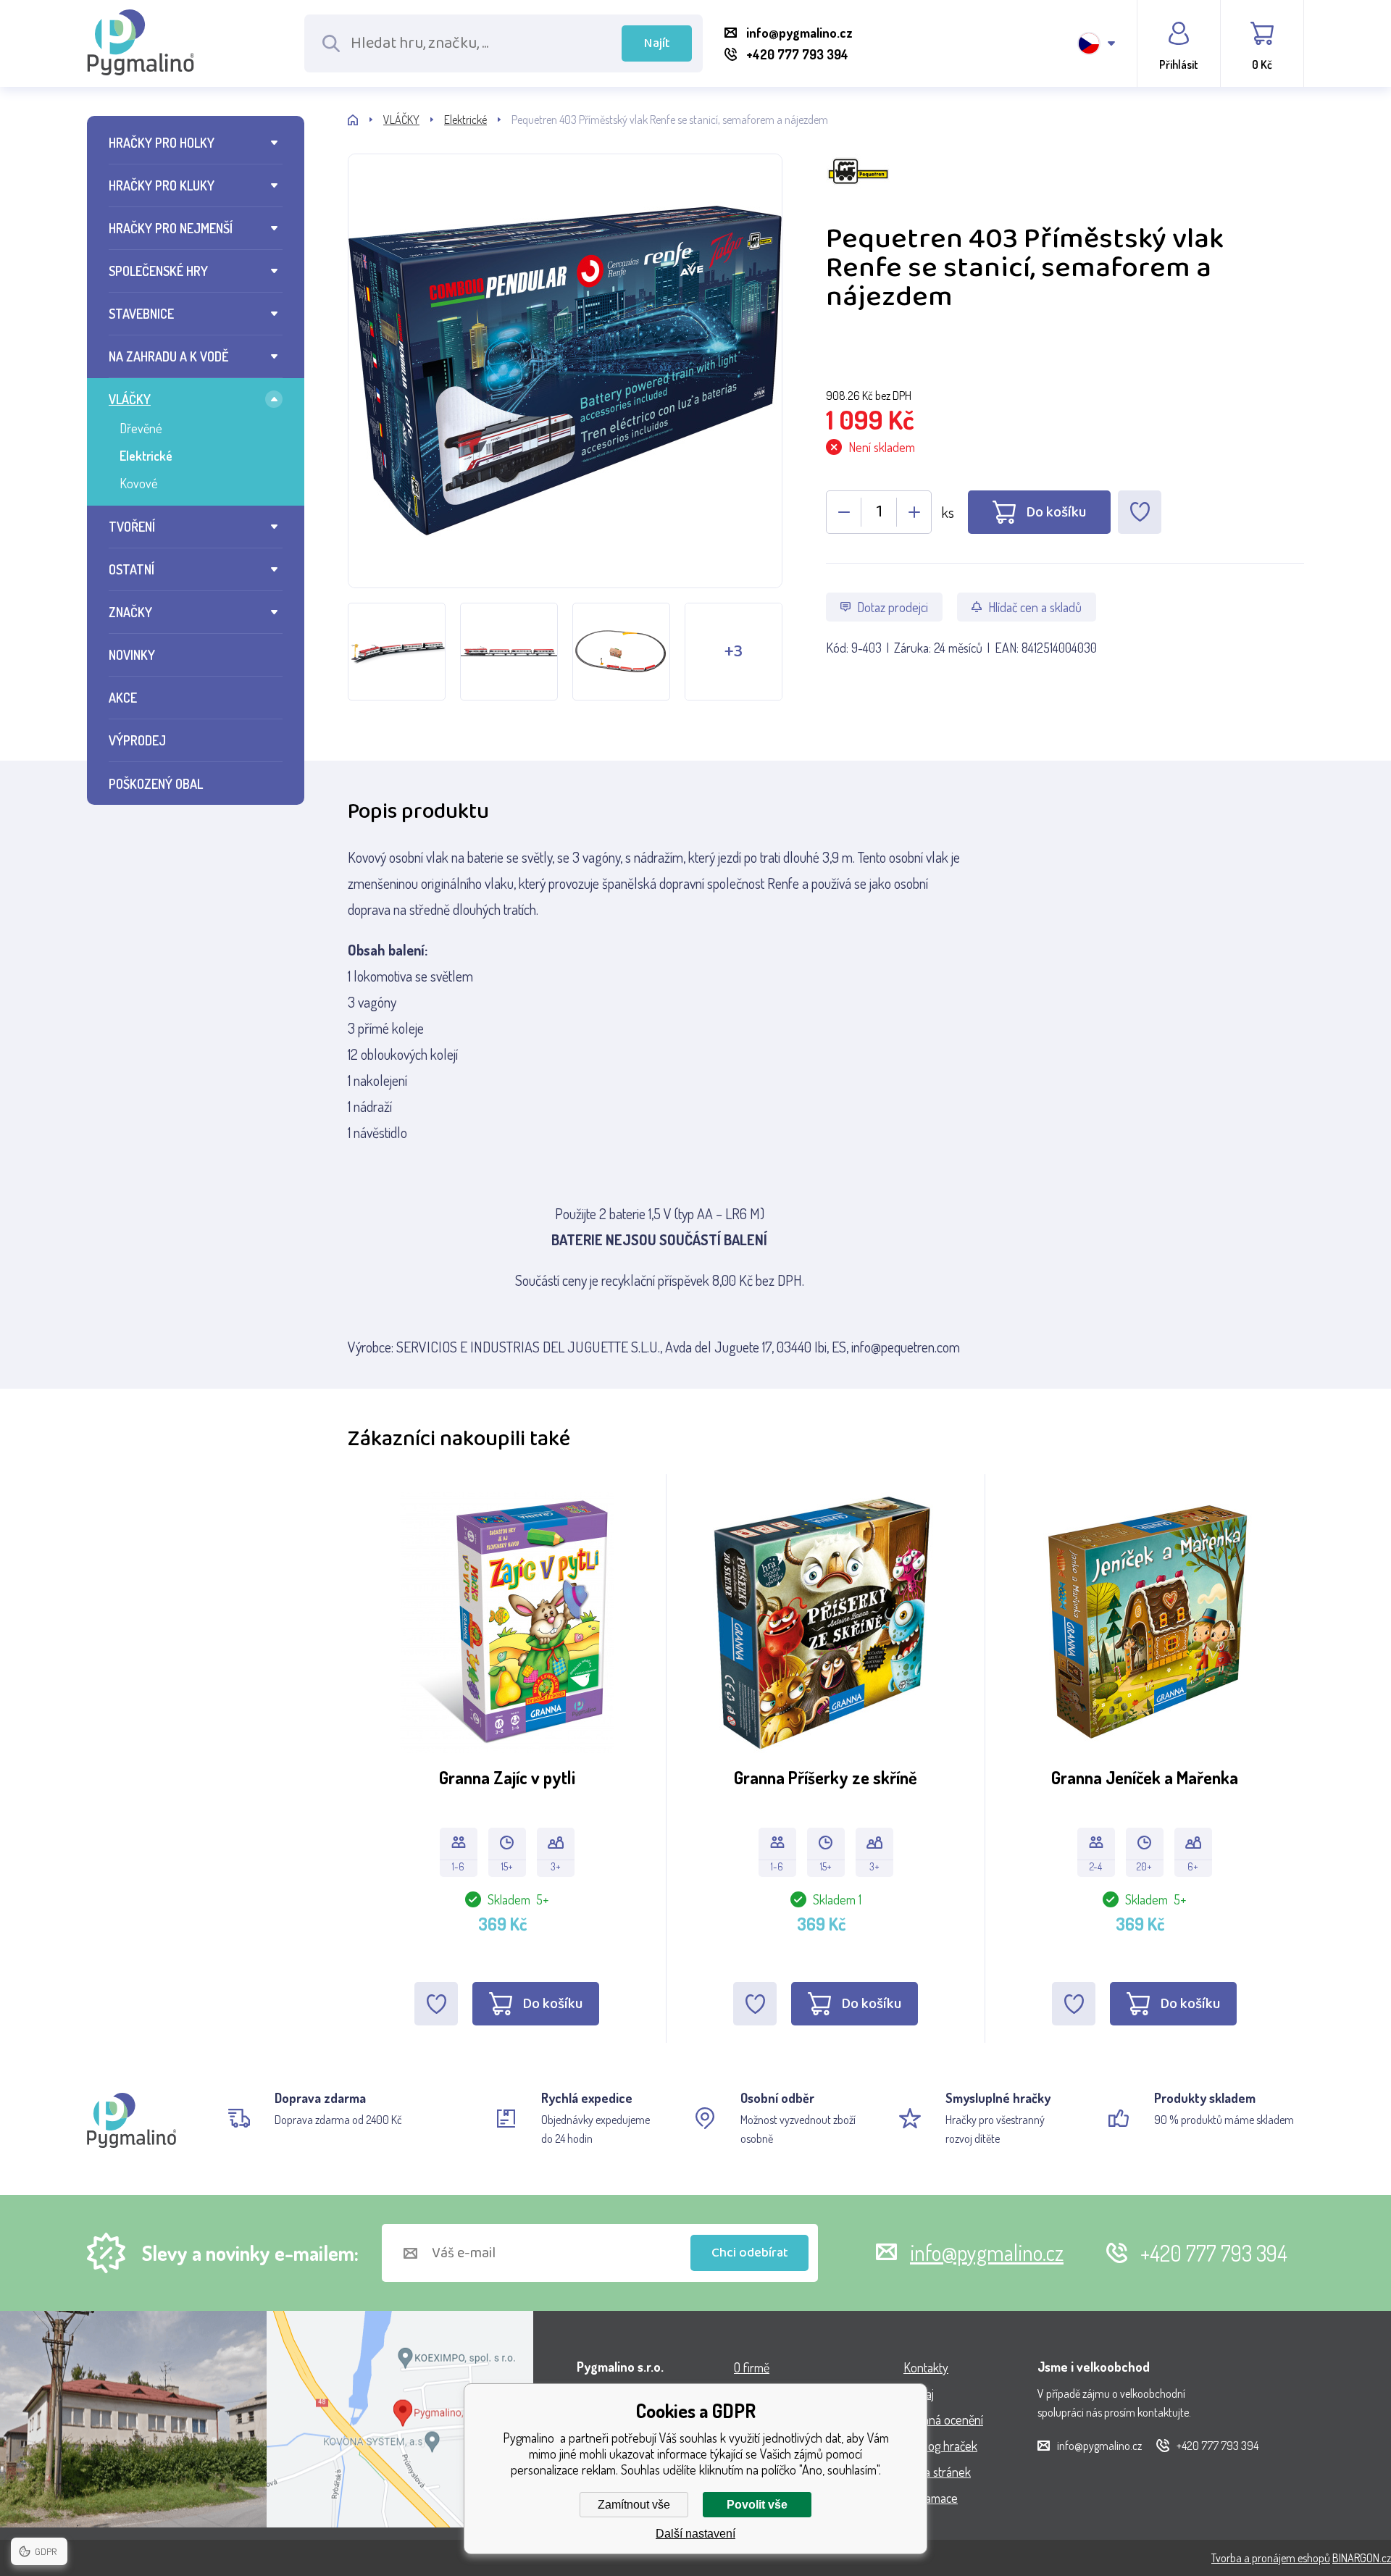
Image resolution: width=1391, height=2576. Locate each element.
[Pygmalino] (365, 120)
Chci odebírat (750, 2253)
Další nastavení (695, 2534)
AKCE (123, 698)
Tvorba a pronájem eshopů (1271, 2558)
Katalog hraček (940, 2446)
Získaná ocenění (943, 2420)
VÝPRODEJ (137, 740)
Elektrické (146, 456)
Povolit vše (757, 2505)
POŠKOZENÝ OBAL (156, 784)
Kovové (139, 483)
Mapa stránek (937, 2472)
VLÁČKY (130, 399)
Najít (657, 43)
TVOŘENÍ (132, 527)
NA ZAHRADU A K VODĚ (168, 356)
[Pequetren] (1065, 187)
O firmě (752, 2367)
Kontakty (926, 2367)
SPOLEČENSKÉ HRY (158, 271)
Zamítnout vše (634, 2505)
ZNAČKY (130, 612)
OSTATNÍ (131, 569)
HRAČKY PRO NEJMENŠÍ (171, 228)
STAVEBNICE (141, 314)
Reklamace (931, 2498)
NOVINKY (132, 655)
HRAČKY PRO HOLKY (162, 143)
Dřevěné (141, 428)
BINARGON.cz (1362, 2558)
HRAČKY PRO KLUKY (162, 185)
